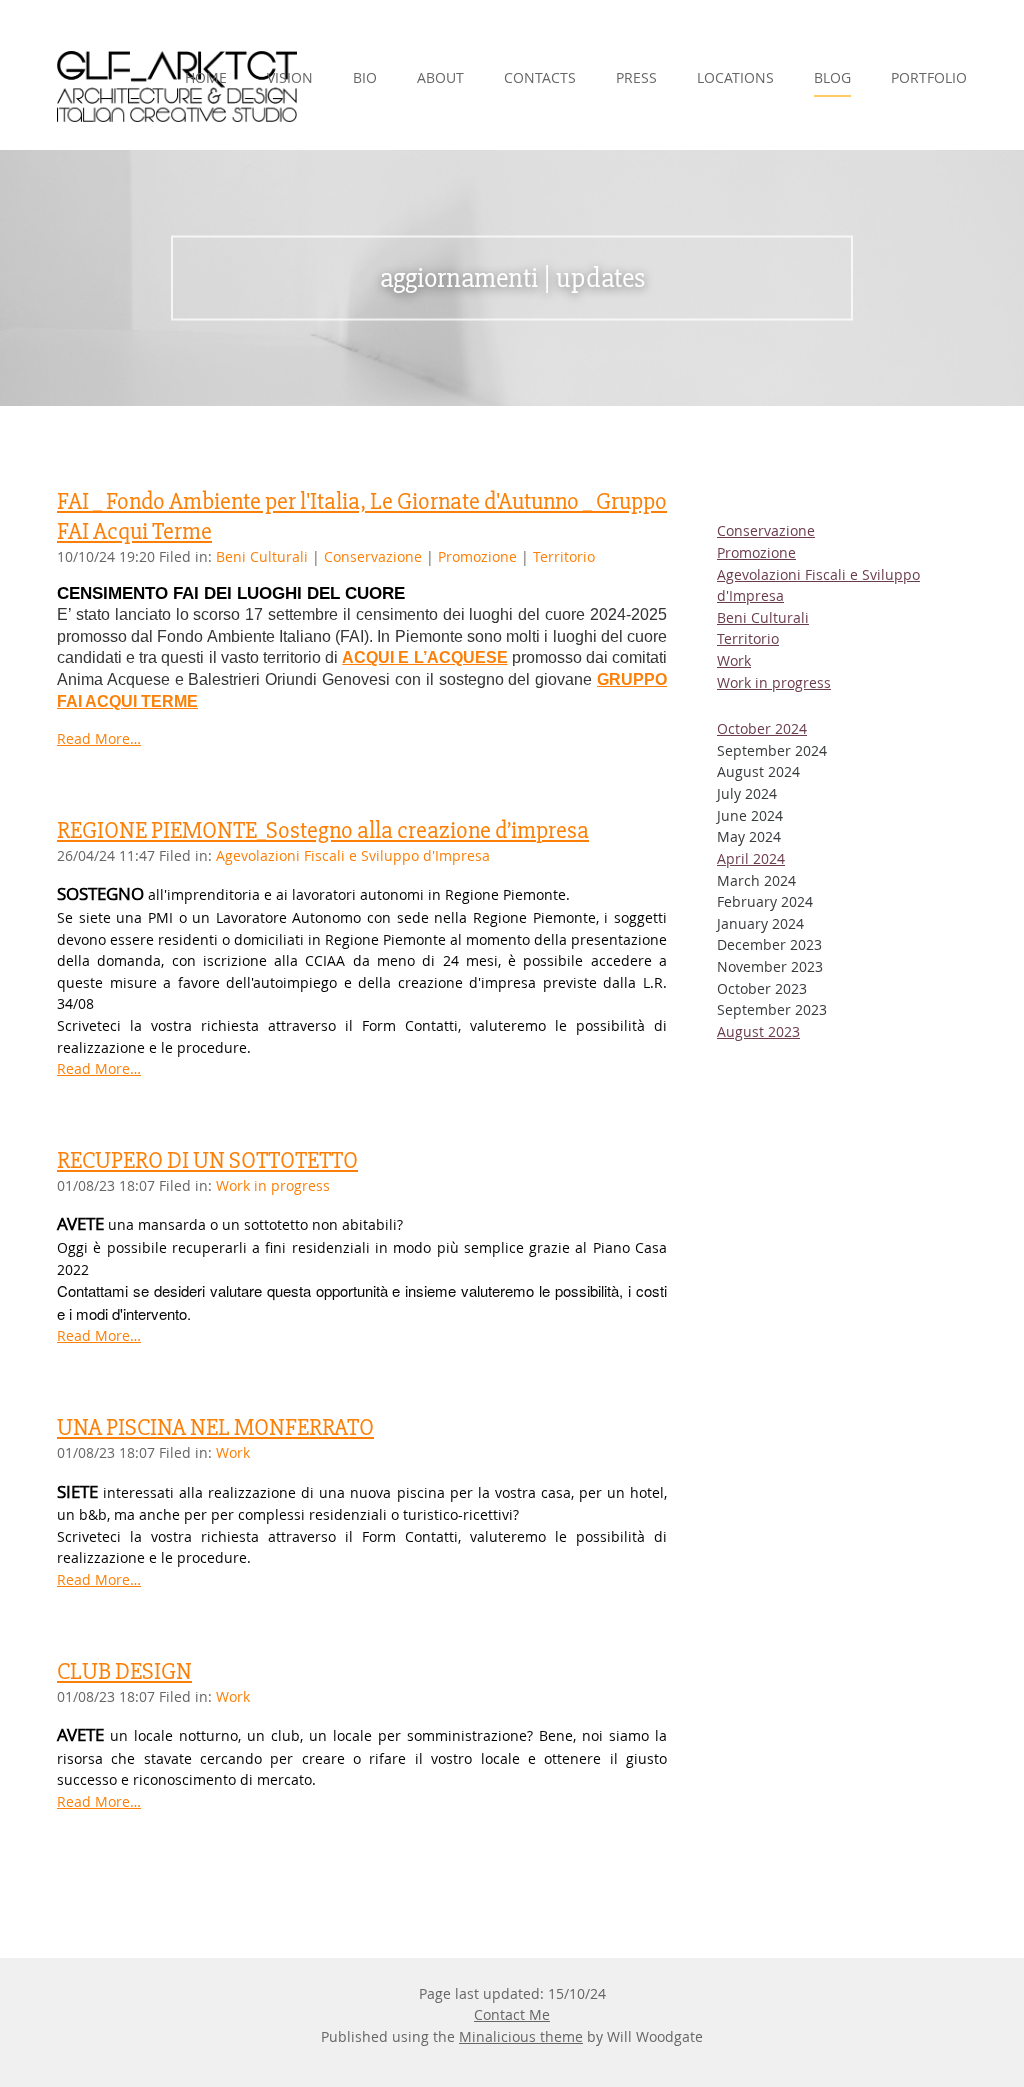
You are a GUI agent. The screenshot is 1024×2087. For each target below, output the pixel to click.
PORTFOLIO (929, 77)
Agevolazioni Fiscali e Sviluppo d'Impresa (353, 855)
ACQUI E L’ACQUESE (424, 657)
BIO (365, 77)
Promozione (477, 556)
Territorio (564, 556)
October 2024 (762, 728)
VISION (290, 77)
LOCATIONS (735, 77)
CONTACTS (540, 77)
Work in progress (273, 1185)
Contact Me (512, 2014)
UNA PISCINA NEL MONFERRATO (215, 1427)
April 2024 (751, 858)
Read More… (99, 738)
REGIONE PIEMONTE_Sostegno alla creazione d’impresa (323, 830)
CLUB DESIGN (124, 1671)
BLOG (832, 77)
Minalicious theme (521, 2036)
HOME (206, 77)
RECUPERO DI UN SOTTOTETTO (207, 1160)
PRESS (636, 77)
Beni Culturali (262, 556)
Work (233, 1452)
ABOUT (440, 77)
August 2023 (758, 1031)
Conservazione (375, 556)
